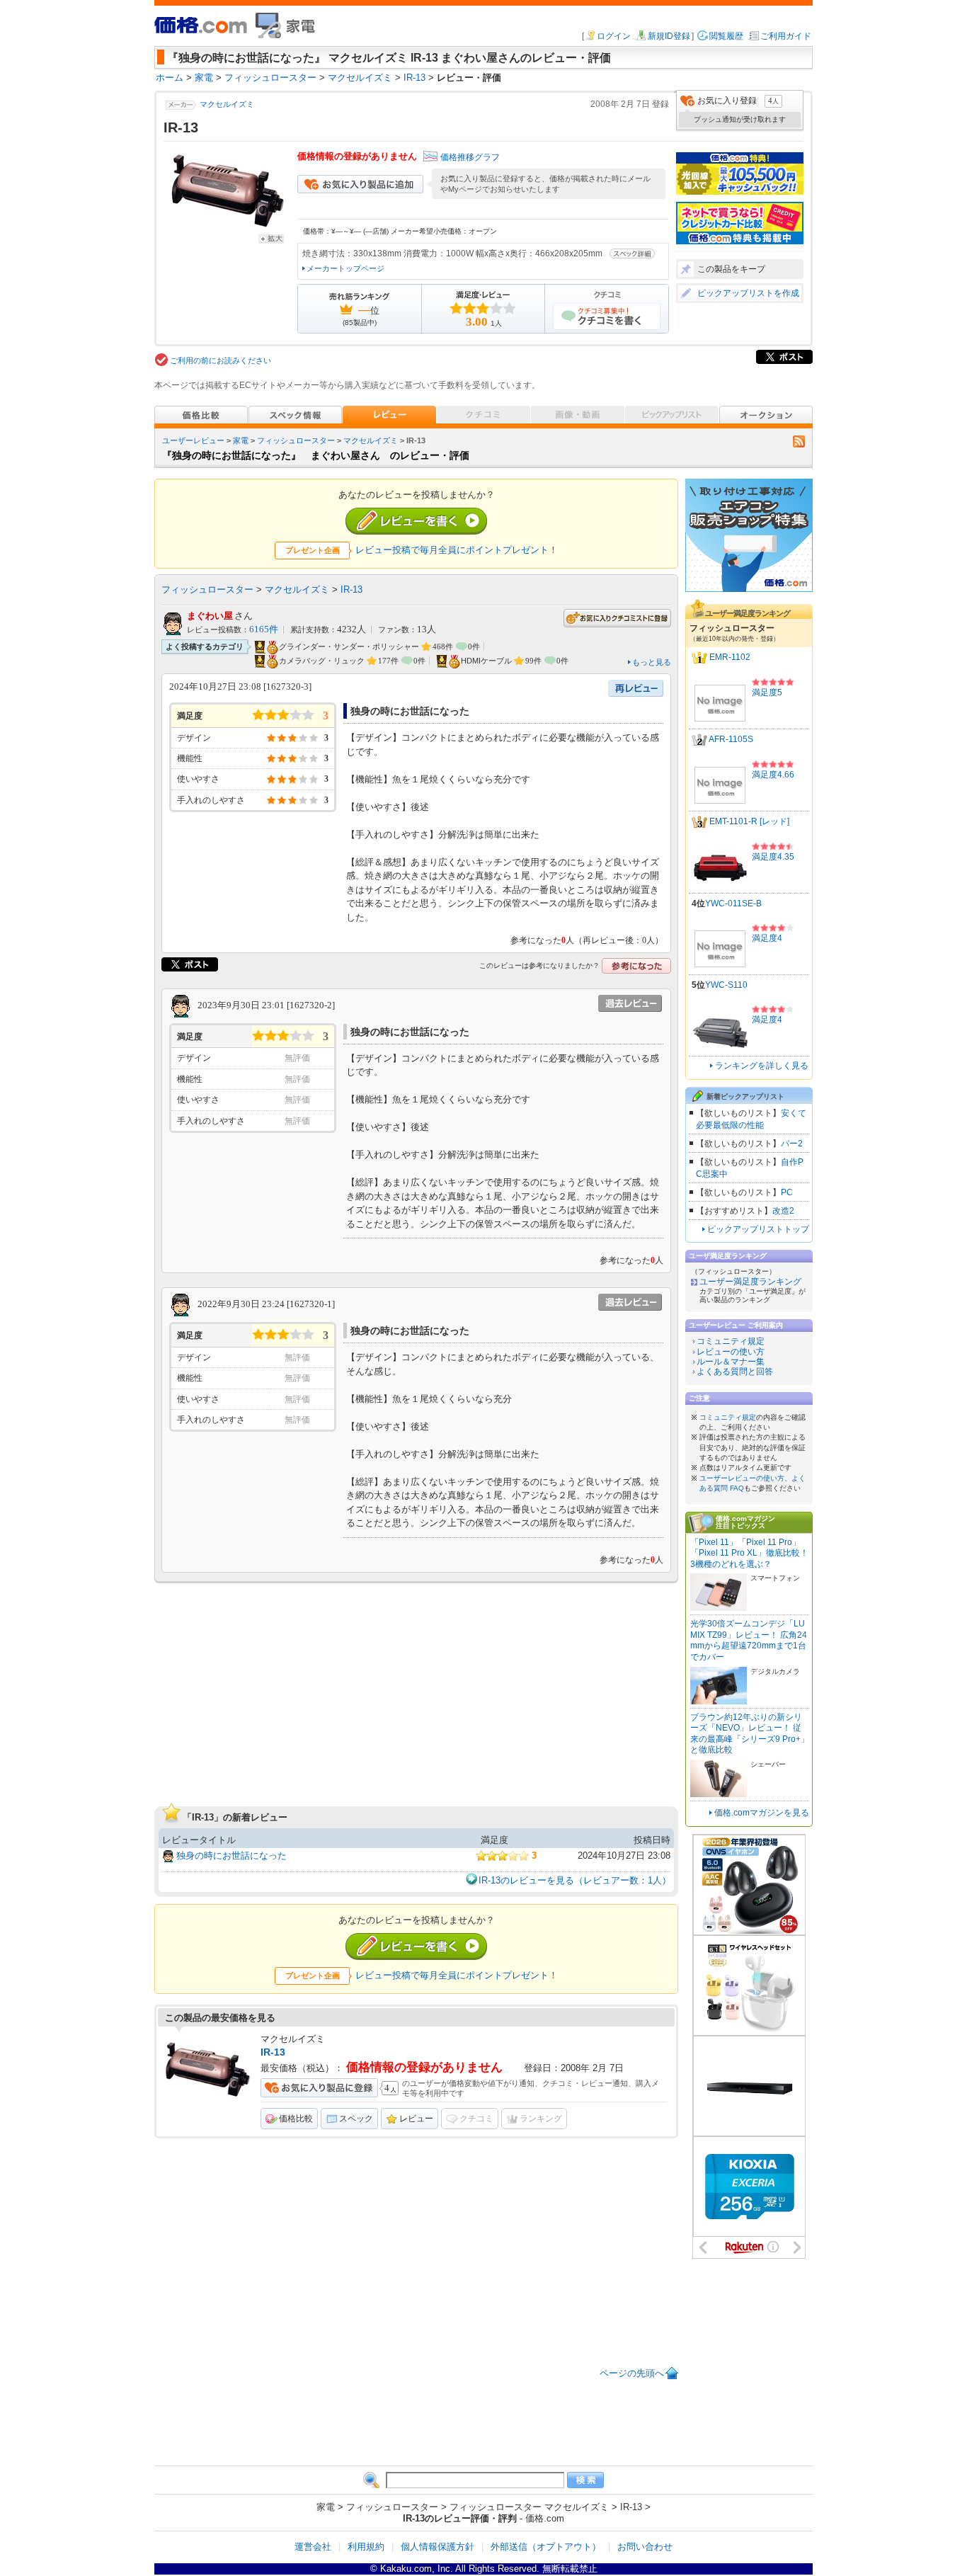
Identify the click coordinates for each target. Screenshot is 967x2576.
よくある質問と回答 (735, 1372)
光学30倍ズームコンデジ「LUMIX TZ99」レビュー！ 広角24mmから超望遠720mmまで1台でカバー (749, 1640)
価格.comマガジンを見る (762, 1813)
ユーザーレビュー (193, 440)
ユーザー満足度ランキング (750, 1282)
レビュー (416, 2119)
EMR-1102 (730, 658)
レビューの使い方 (731, 1352)
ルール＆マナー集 (731, 1362)
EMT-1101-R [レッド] (749, 822)
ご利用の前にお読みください (221, 360)
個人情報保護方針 (437, 2547)
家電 (241, 440)
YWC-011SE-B (733, 904)
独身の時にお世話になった (231, 1856)
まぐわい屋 (210, 616)
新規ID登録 (669, 36)
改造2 (783, 1211)
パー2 (792, 1144)
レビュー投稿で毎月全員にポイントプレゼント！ (457, 550)
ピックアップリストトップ (758, 1229)
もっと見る (652, 662)
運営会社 (313, 2547)
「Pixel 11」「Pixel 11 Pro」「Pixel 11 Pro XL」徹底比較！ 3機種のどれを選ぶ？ (749, 1553)
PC (787, 1192)
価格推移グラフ (470, 157)
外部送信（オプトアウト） (546, 2547)
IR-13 (351, 589)
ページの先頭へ (632, 2373)
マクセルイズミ (227, 104)
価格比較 (296, 2119)
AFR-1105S (731, 740)
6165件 (264, 629)
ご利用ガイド (786, 36)
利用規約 (366, 2547)
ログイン (614, 36)
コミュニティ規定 (731, 1341)
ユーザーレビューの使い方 (742, 1478)
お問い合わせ (645, 2547)
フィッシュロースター (296, 440)
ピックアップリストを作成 (748, 293)
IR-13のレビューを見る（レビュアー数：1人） (575, 1880)
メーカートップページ (345, 268)
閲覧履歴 (726, 36)
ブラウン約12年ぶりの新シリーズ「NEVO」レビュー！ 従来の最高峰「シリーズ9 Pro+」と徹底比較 (750, 1734)
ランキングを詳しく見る (762, 1066)
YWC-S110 (726, 985)
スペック (356, 2119)
